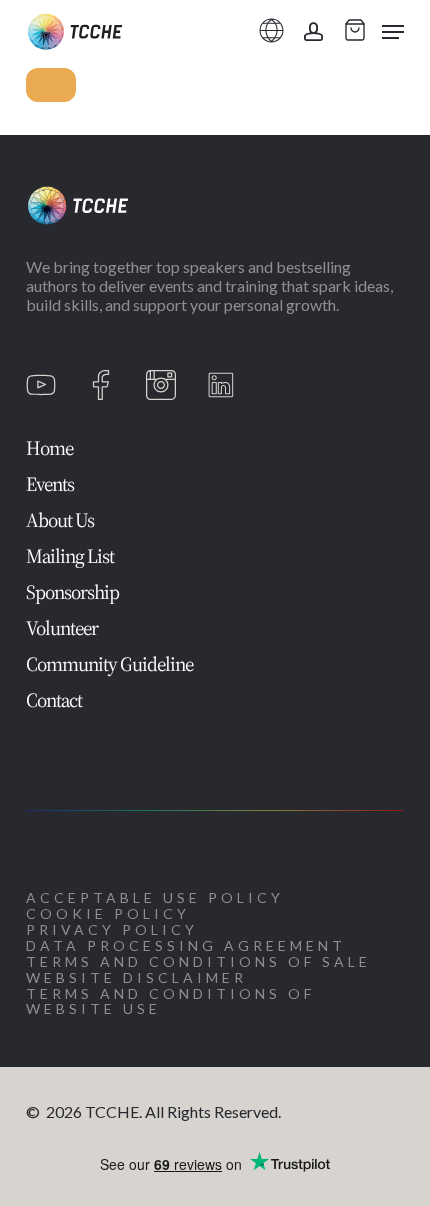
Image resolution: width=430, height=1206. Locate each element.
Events (50, 484)
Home (49, 448)
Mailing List (70, 556)
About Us (60, 520)
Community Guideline (109, 664)
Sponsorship (72, 592)
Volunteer (62, 628)
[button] (393, 32)
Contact (54, 700)
